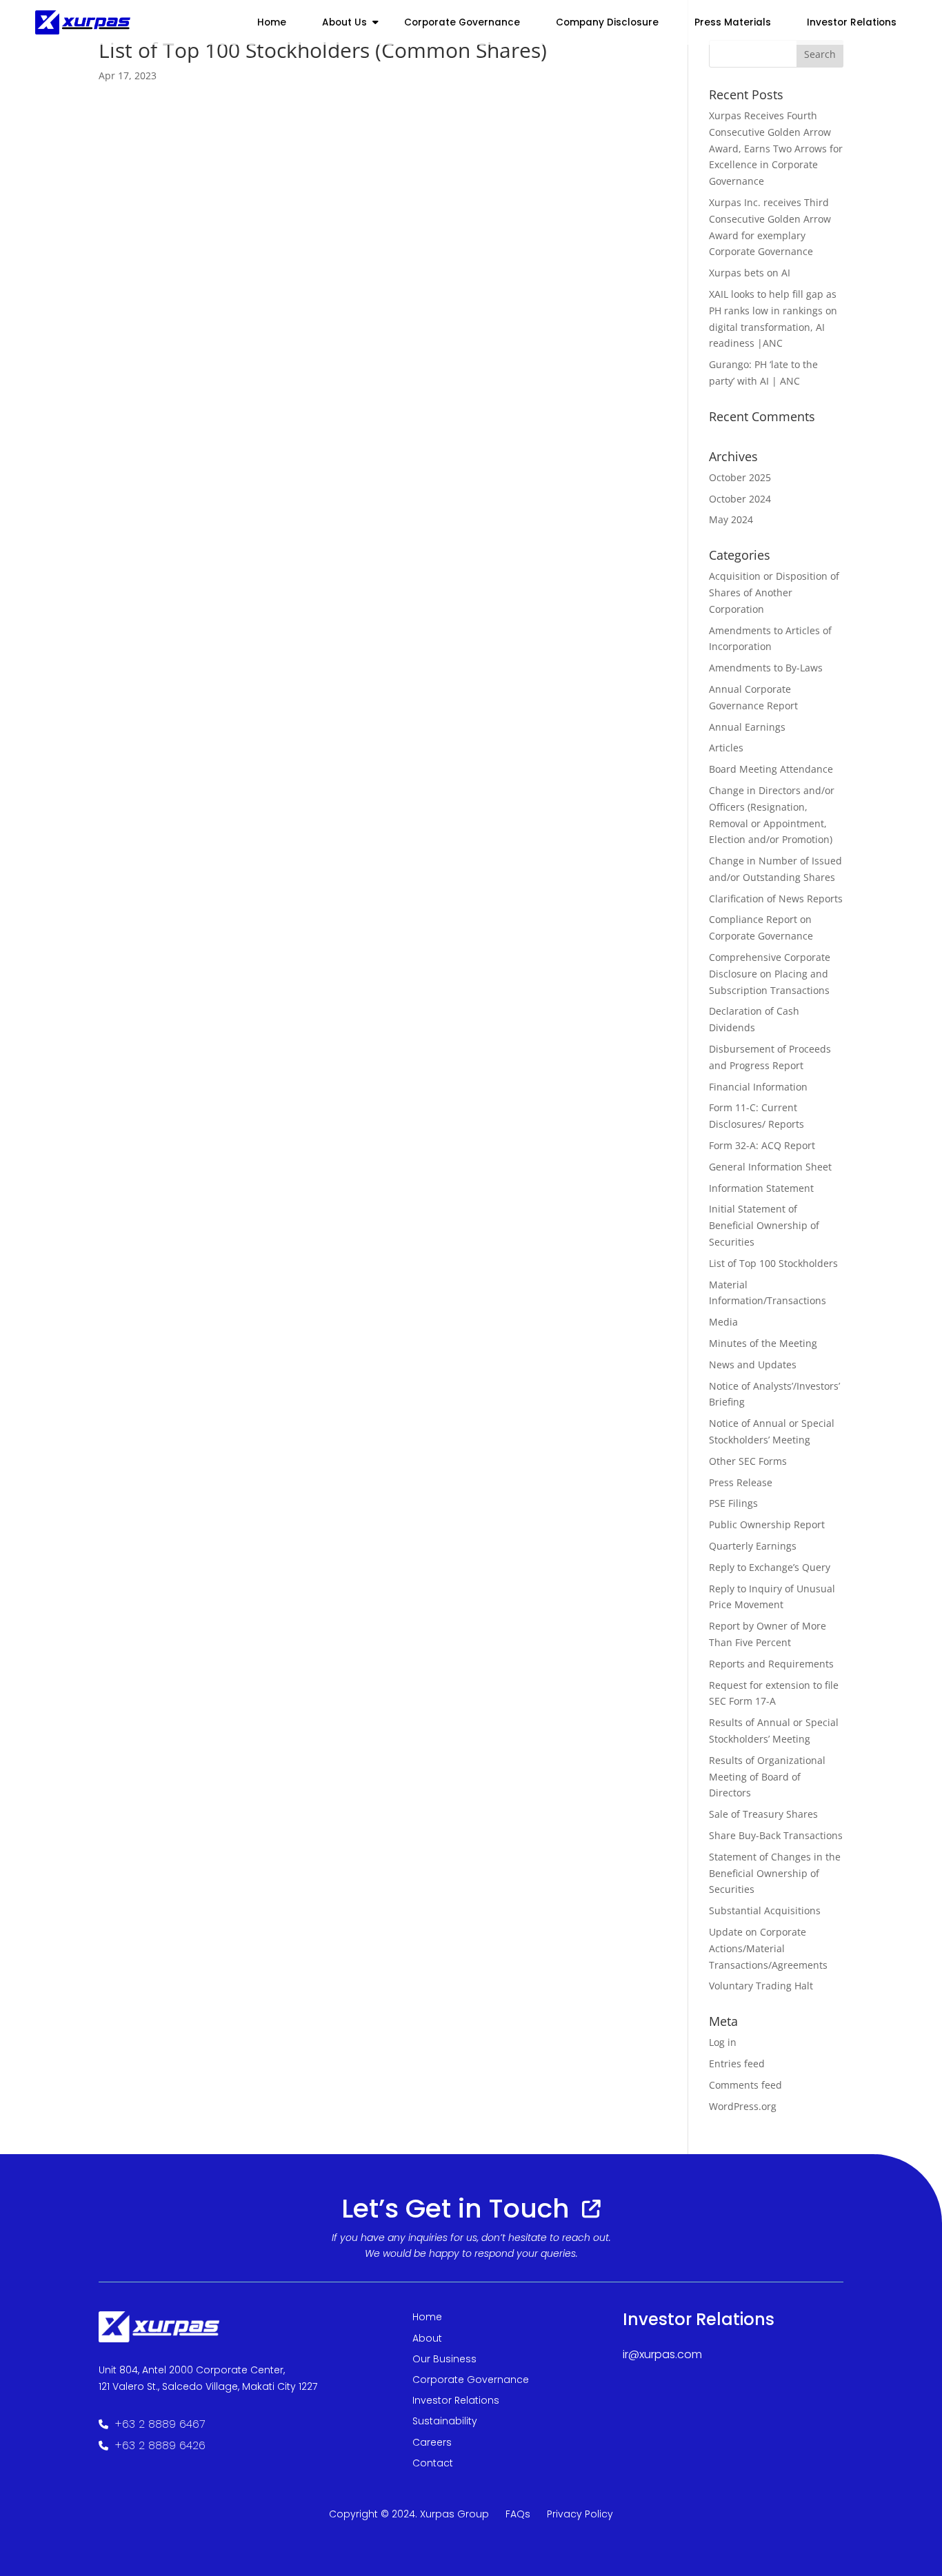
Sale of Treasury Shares (763, 1814)
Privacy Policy (580, 2514)
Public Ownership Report (767, 1524)
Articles (726, 748)
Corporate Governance (462, 22)
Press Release (741, 1482)
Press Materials (733, 22)
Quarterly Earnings (753, 1546)
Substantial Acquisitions (765, 1910)
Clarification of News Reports (776, 899)
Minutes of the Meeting (763, 1343)
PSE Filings (733, 1503)
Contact (433, 2463)
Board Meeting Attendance (771, 769)
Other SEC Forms (748, 1461)
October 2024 (740, 499)
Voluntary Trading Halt (761, 1986)
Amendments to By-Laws (766, 668)
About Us (344, 22)
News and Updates (753, 1365)
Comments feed (745, 2085)
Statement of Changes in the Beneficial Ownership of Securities (775, 1873)
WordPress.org (743, 2106)
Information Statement (761, 1188)
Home (272, 22)
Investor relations (852, 22)
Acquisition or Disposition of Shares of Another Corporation (774, 592)
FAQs (518, 2514)
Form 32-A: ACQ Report (762, 1145)
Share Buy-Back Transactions (776, 1835)
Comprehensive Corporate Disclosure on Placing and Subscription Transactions (770, 974)
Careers (432, 2442)
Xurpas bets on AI (750, 273)
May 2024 (731, 519)
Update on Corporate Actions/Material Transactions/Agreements (768, 1948)
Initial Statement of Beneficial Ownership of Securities (764, 1225)
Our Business (444, 2359)
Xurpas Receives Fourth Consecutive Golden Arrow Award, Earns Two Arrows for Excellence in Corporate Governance (776, 148)
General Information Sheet (770, 1167)
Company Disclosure (607, 22)
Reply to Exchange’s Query (770, 1567)
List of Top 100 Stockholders (773, 1263)
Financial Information (758, 1087)
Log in (723, 2042)
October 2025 (740, 477)
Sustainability (445, 2421)
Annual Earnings (747, 727)
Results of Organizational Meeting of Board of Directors (767, 1777)
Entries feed (737, 2063)
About (427, 2338)
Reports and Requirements (771, 1664)
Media (723, 1322)
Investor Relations (456, 2400)
